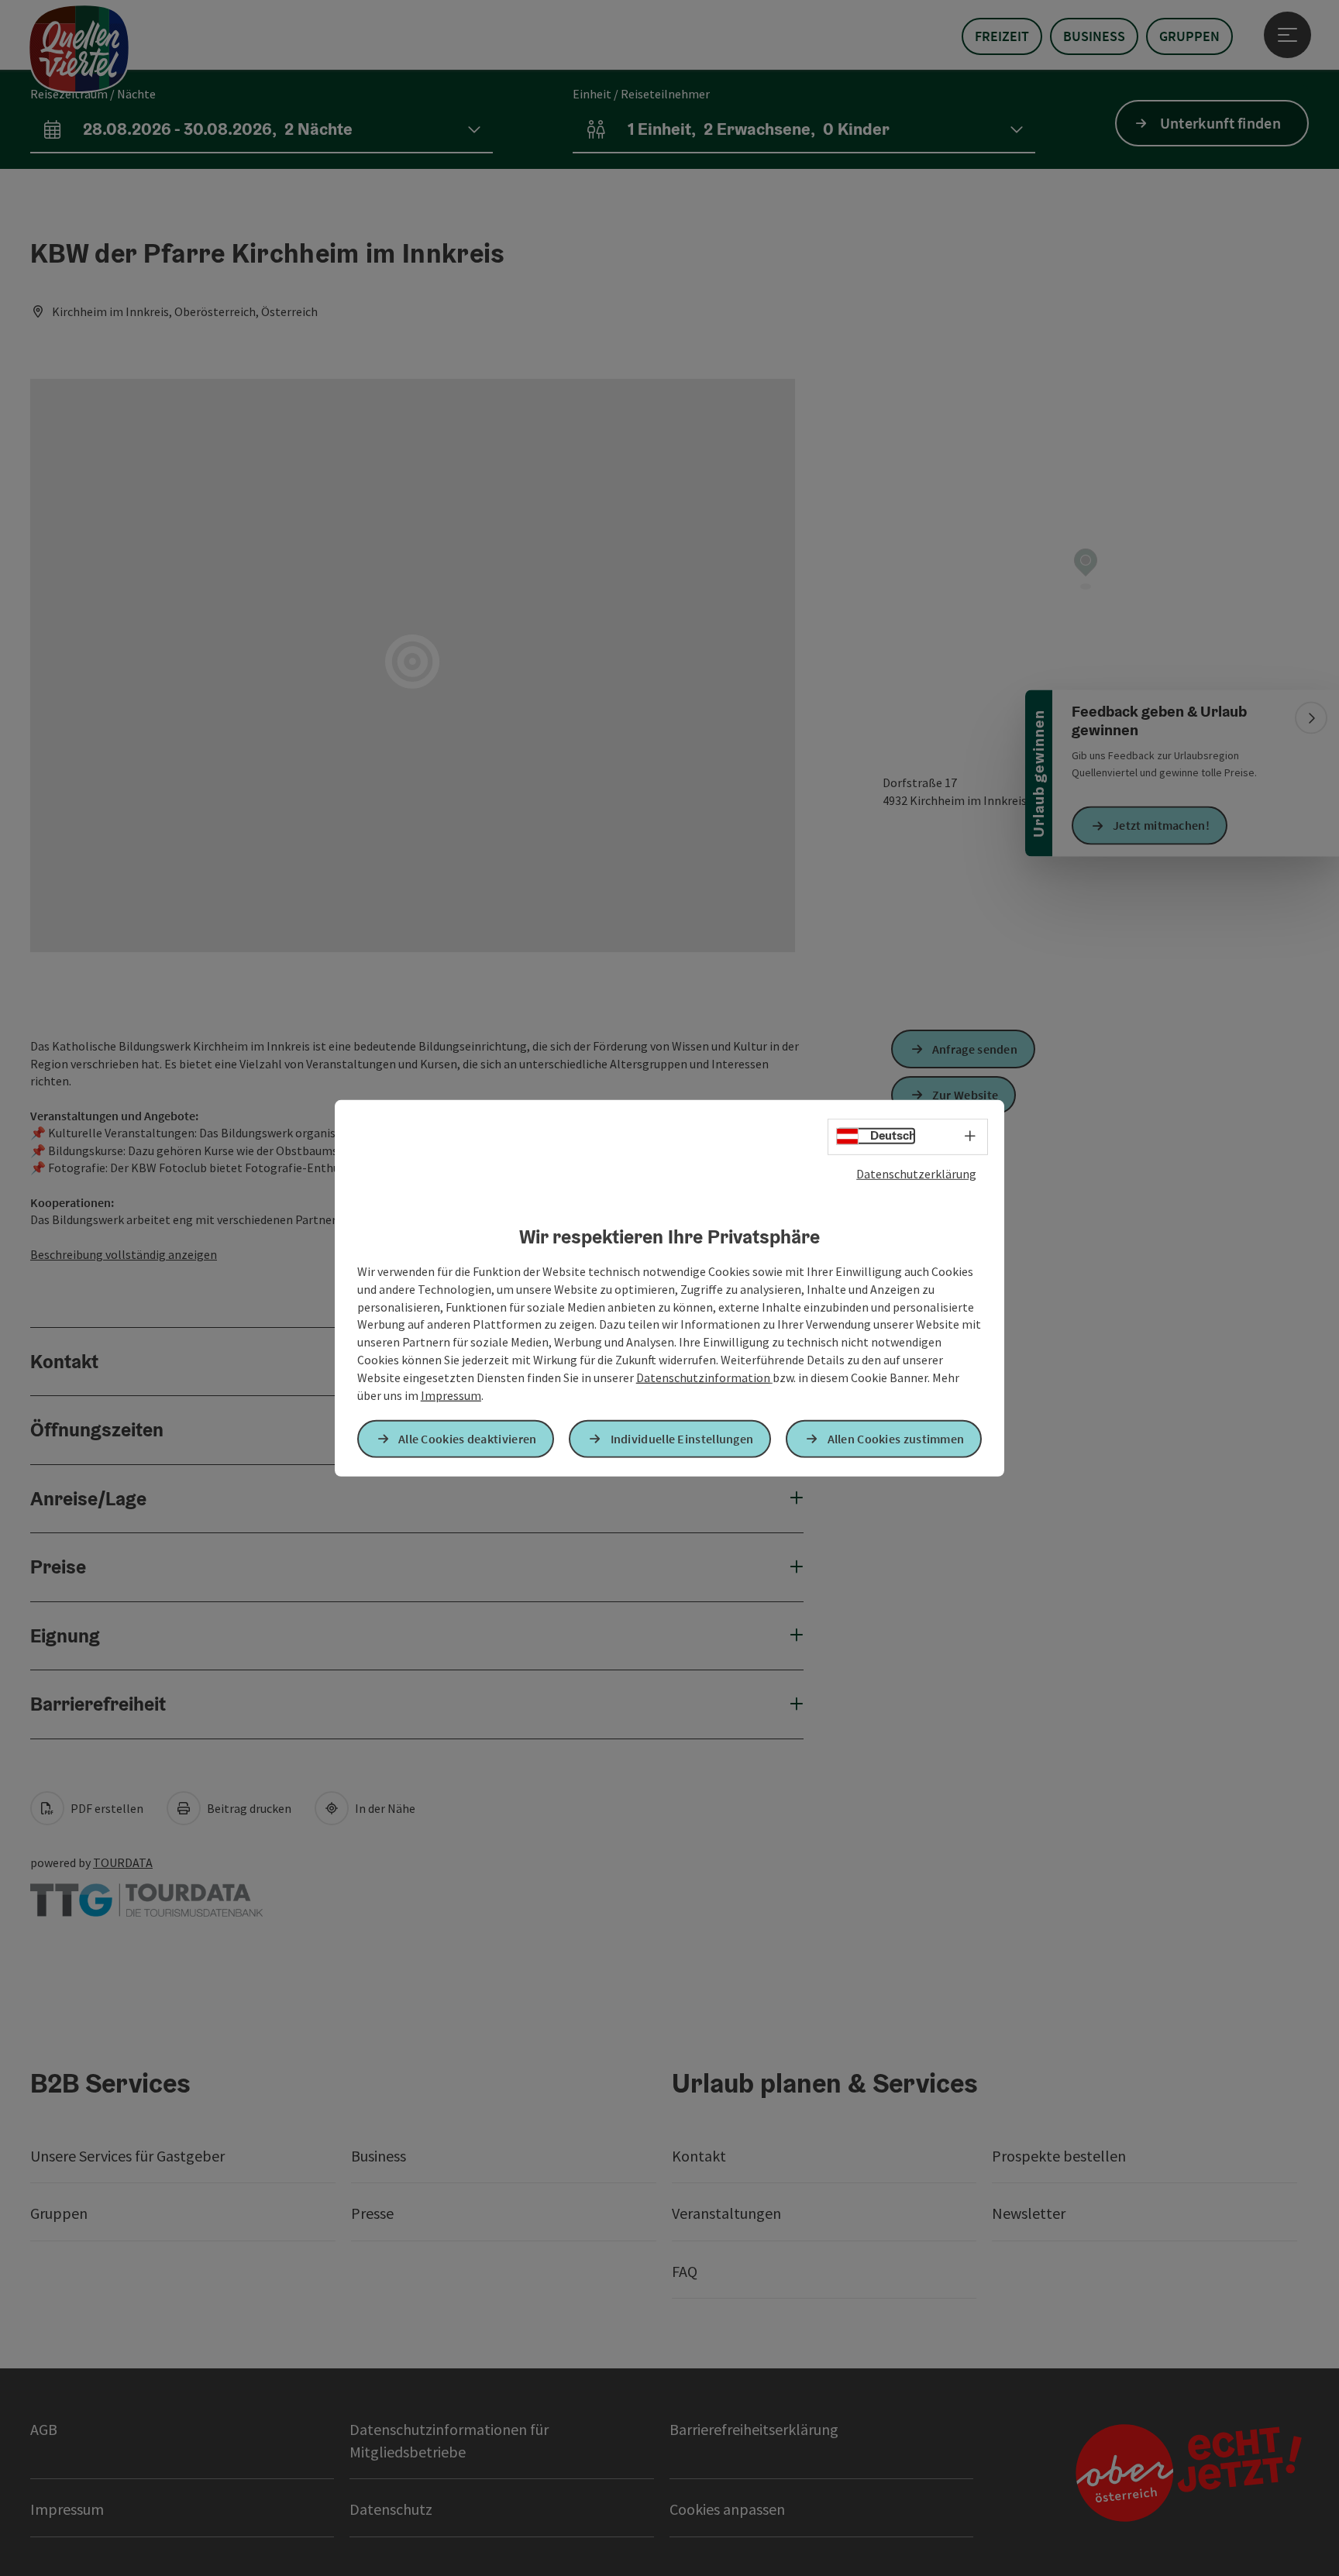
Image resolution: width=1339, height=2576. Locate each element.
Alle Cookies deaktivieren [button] (468, 1439)
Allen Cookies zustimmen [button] (896, 1439)
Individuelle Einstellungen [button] (682, 1439)
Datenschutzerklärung (916, 1173)
